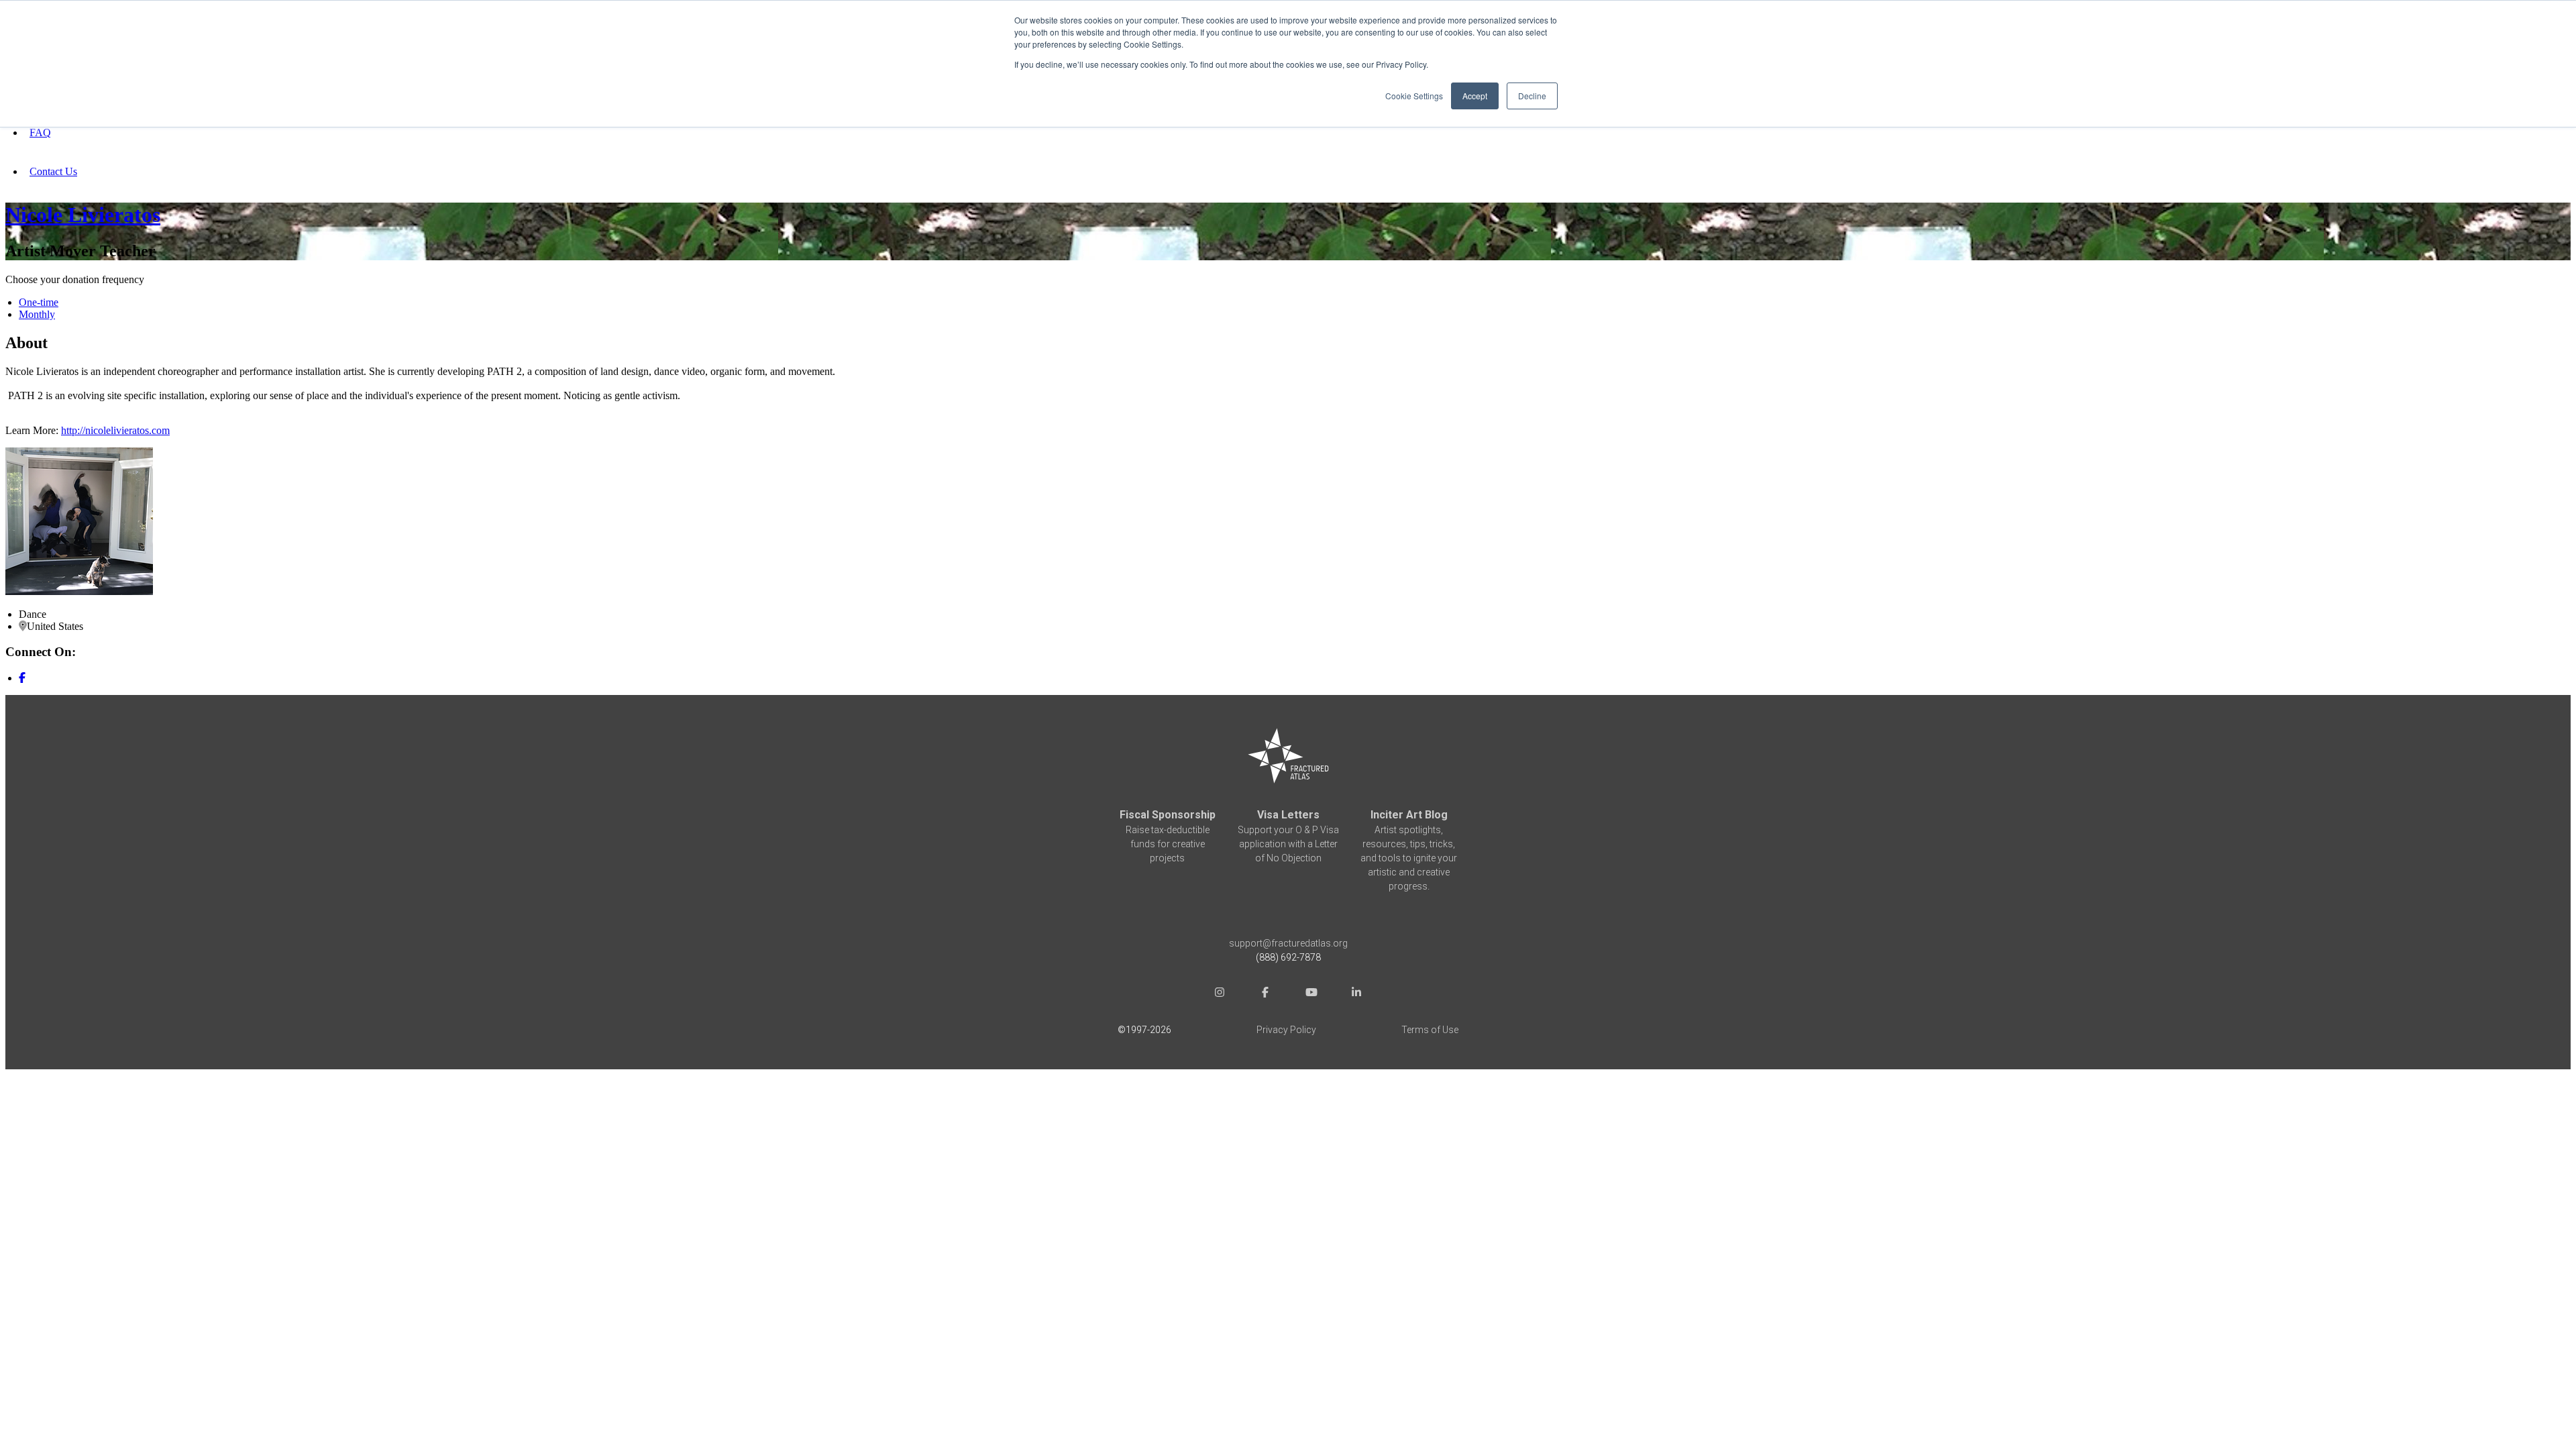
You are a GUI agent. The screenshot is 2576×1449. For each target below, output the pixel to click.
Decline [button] (1532, 96)
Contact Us (53, 171)
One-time (39, 302)
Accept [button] (1475, 96)
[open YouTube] (1311, 994)
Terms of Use (1430, 1030)
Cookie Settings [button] (1414, 96)
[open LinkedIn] (1356, 994)
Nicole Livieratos (83, 215)
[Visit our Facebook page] (22, 678)
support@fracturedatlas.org (1288, 943)
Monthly (37, 314)
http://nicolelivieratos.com (115, 430)
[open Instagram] (1220, 994)
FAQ (40, 132)
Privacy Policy (1286, 1030)
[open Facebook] (1265, 994)
